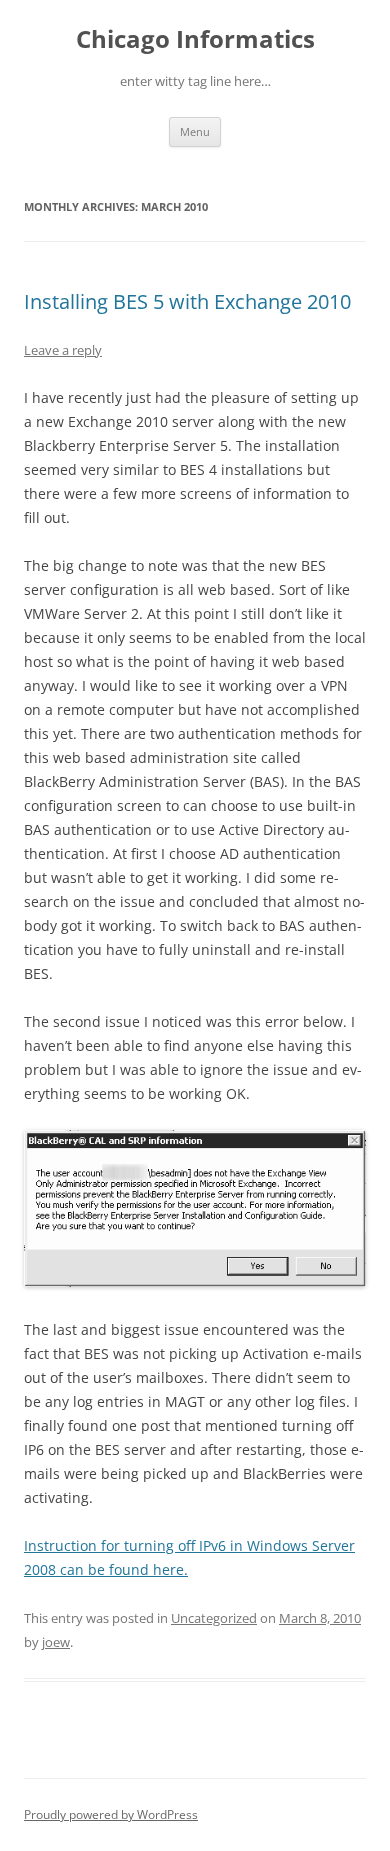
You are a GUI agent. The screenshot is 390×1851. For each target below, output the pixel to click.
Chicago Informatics (195, 39)
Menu (195, 131)
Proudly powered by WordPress (111, 1814)
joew (56, 1642)
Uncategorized (214, 1618)
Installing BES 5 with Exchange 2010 (187, 301)
